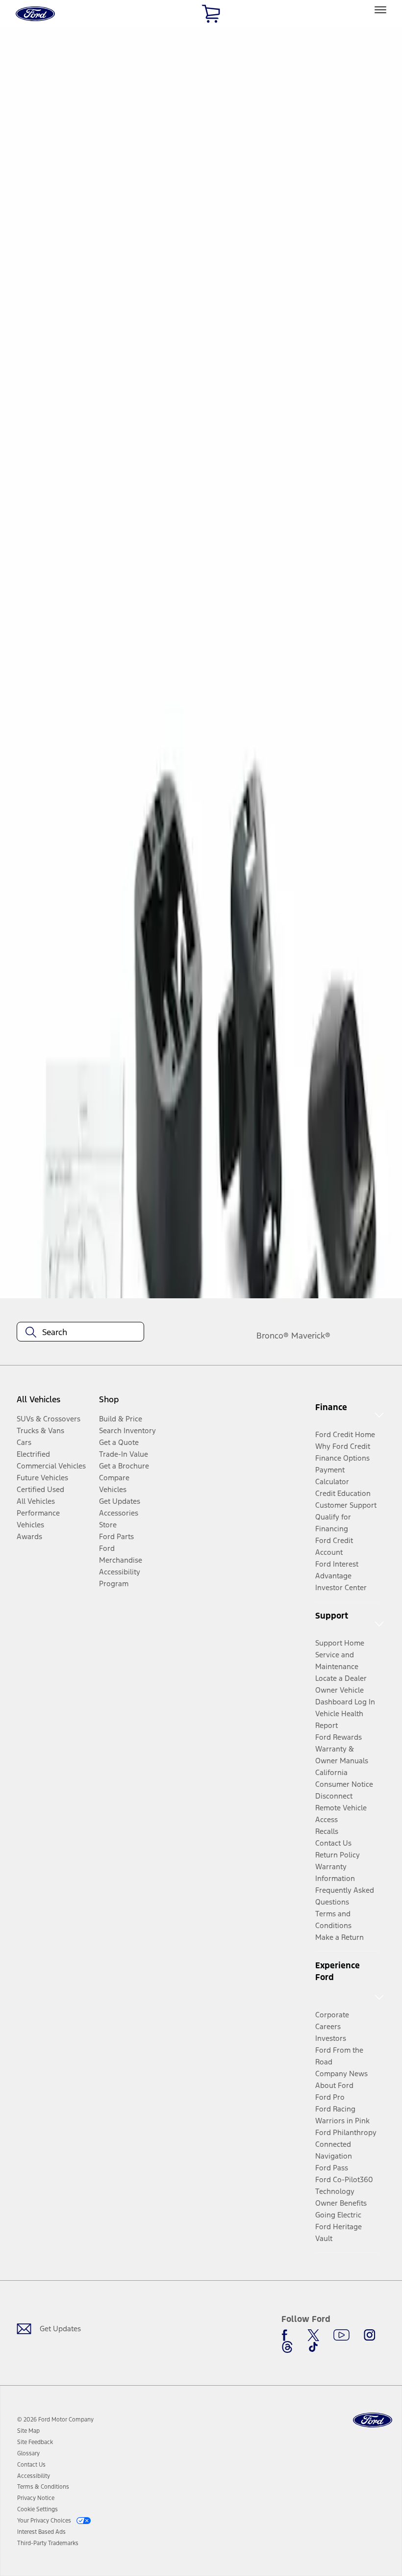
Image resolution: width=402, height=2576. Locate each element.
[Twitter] (313, 2335)
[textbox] (80, 1332)
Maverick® (311, 1336)
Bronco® (273, 1336)
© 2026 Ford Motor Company (55, 2420)
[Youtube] (341, 2335)
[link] (28, 2431)
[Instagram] (370, 2335)
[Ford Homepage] (373, 2420)
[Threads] (287, 2347)
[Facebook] (287, 2335)
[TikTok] (313, 2347)
